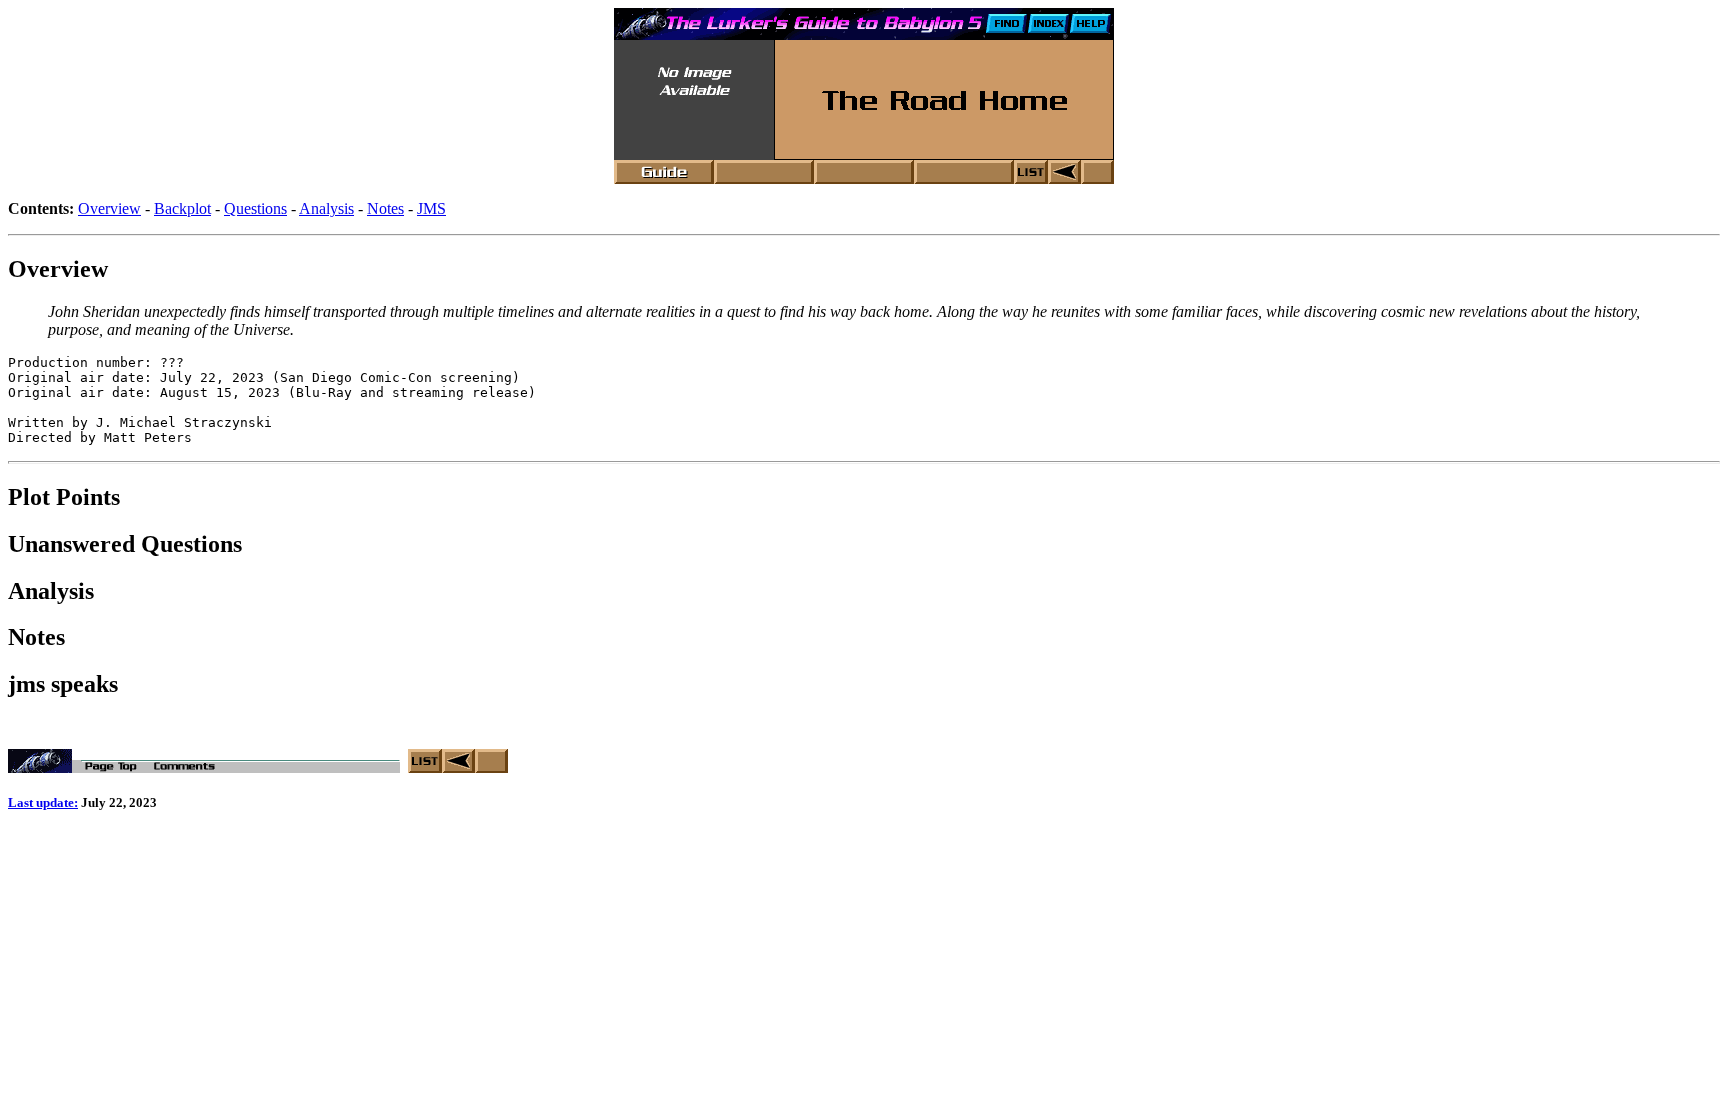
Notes (385, 208)
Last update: (43, 802)
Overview (109, 208)
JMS (431, 208)
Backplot (182, 208)
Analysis (326, 208)
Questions (255, 208)
